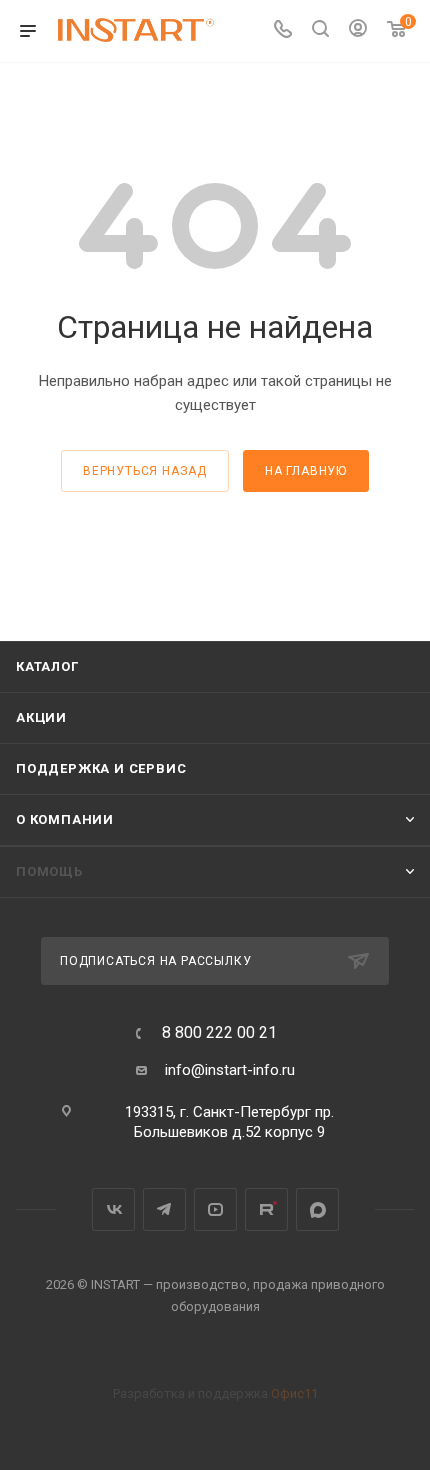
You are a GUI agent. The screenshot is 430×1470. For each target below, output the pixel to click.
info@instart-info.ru (230, 1070)
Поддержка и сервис (101, 768)
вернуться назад (145, 471)
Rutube (266, 1209)
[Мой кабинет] (358, 31)
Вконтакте (113, 1209)
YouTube (215, 1209)
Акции (41, 717)
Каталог (47, 666)
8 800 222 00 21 (219, 1033)
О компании (65, 819)
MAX (317, 1209)
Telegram (164, 1209)
